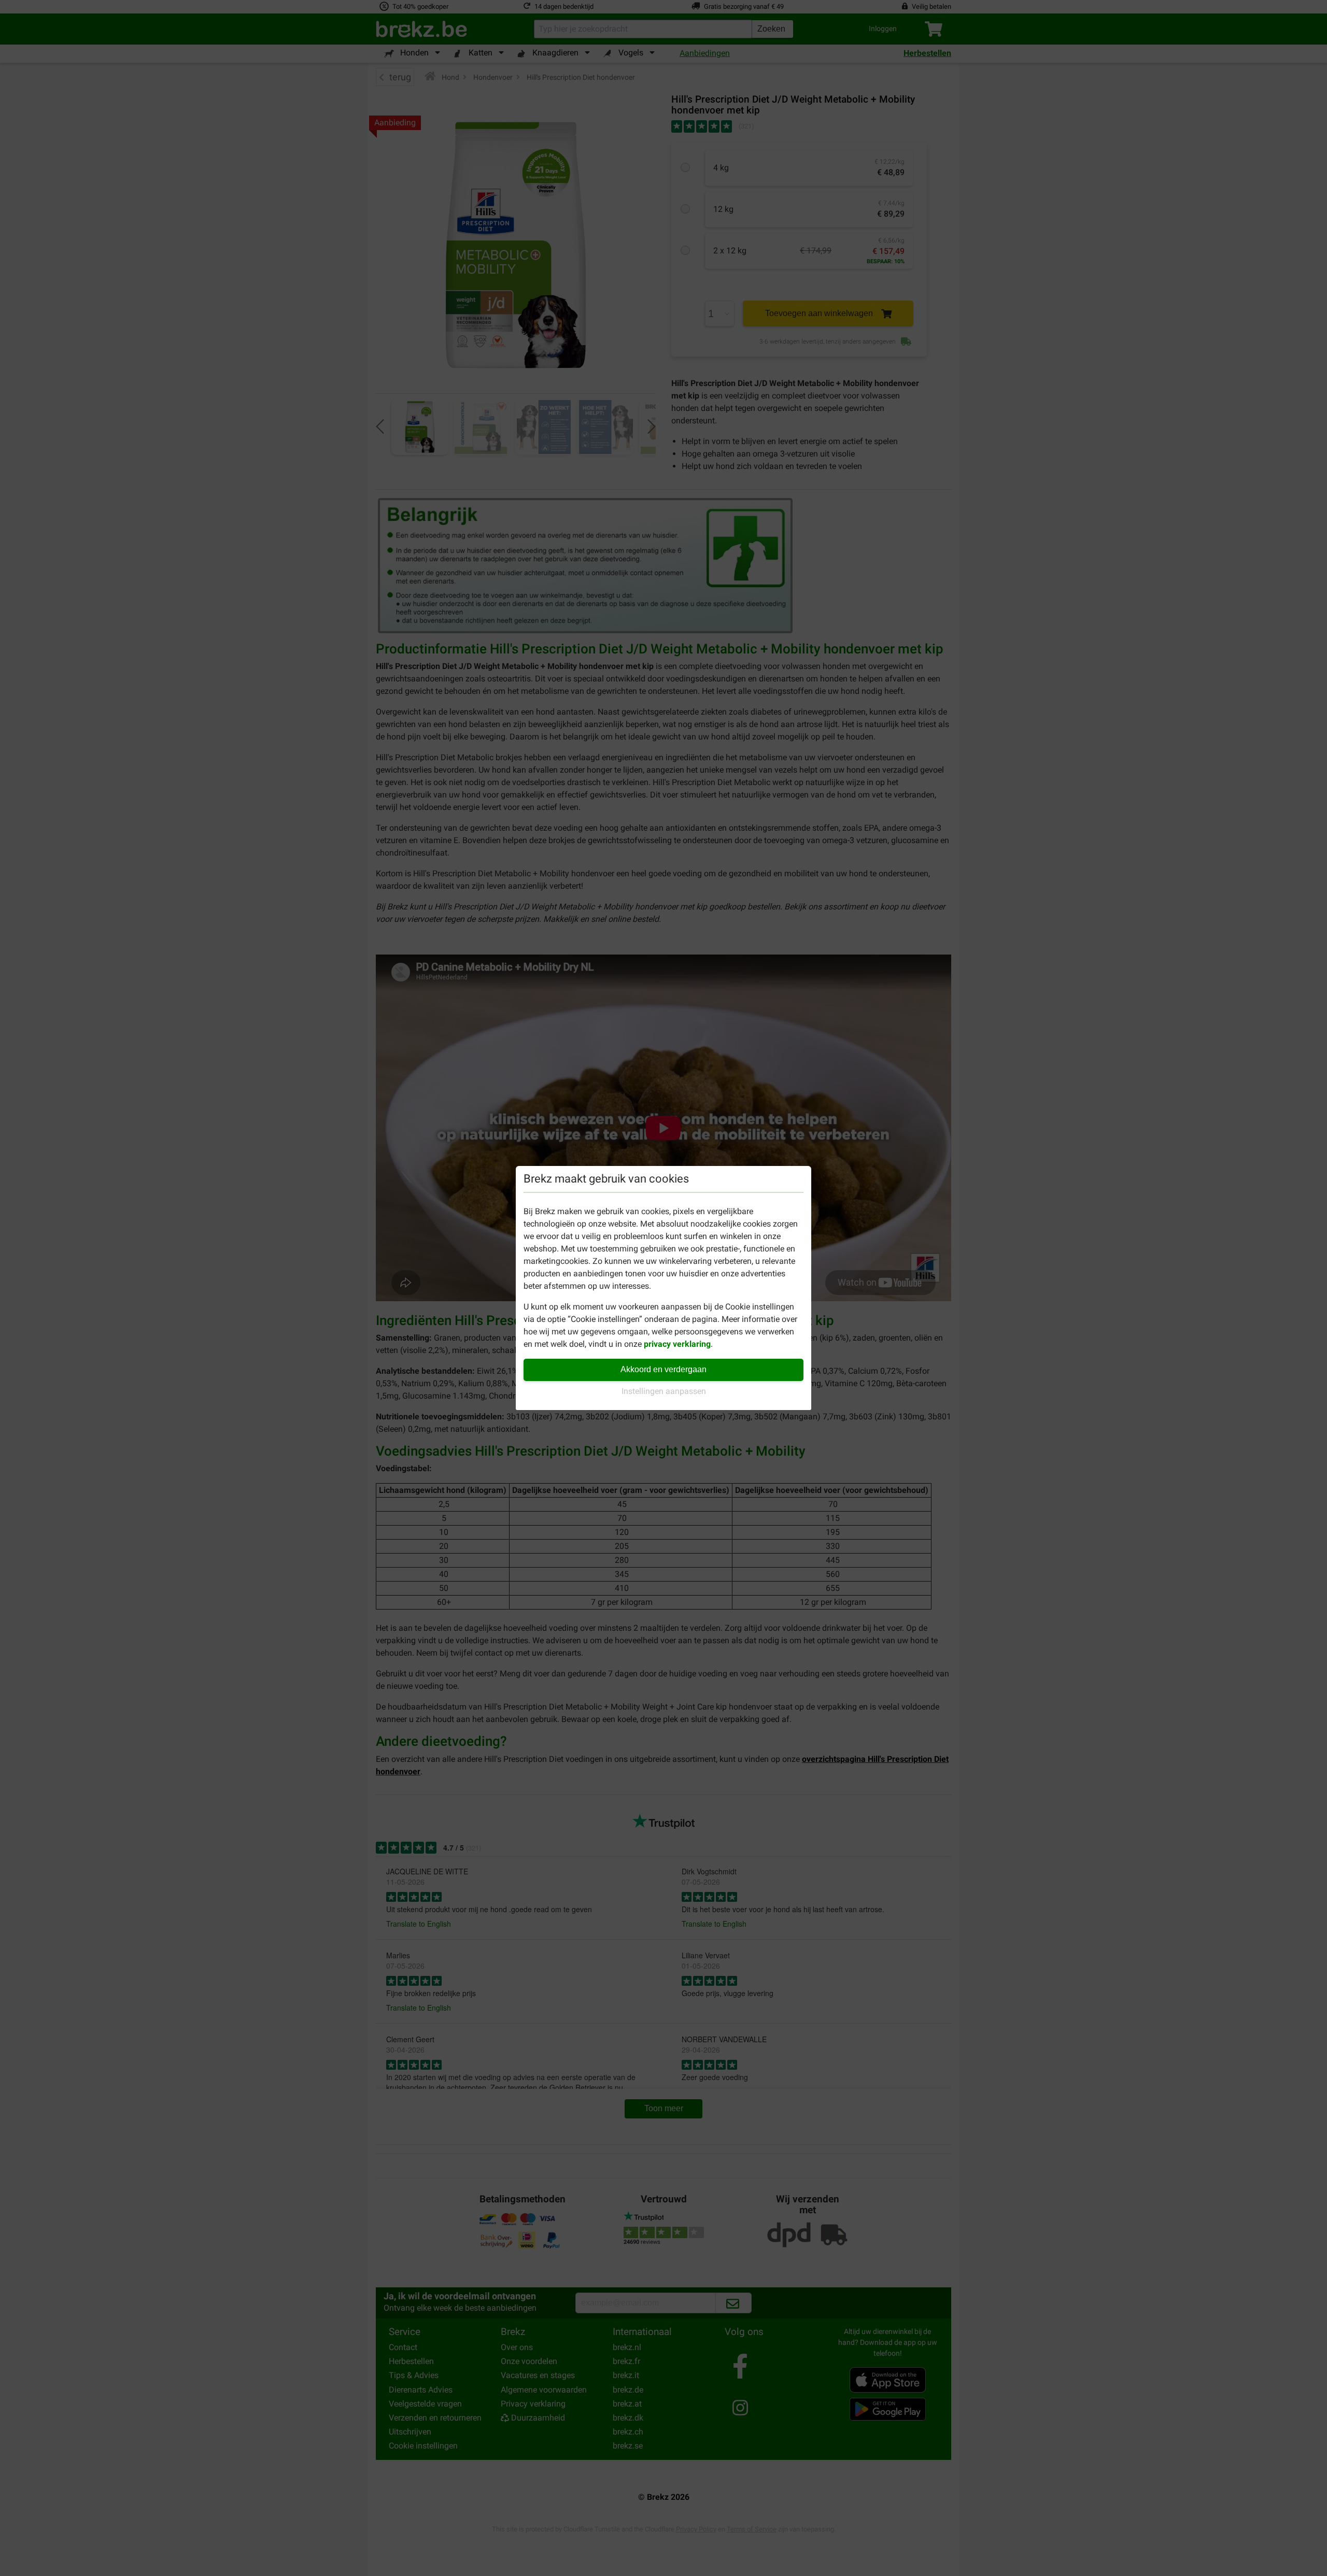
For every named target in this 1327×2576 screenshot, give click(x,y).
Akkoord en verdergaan (663, 1369)
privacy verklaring (677, 1344)
